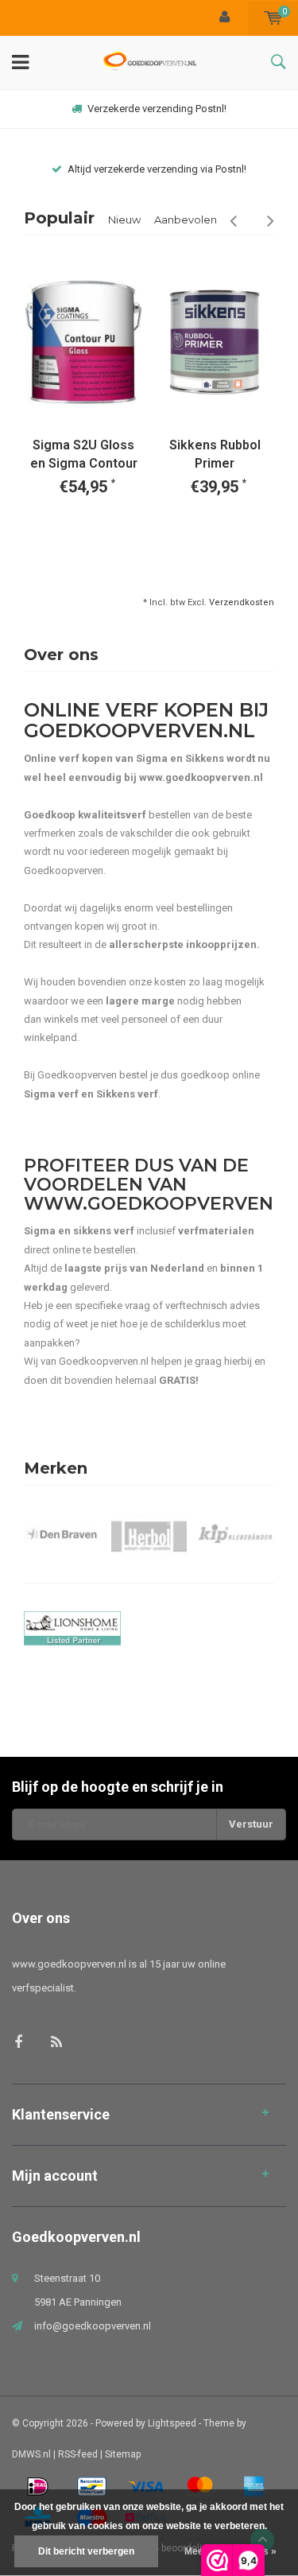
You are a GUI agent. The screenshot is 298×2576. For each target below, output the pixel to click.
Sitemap (123, 2454)
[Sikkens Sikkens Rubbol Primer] (215, 342)
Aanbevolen (186, 220)
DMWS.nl (31, 2454)
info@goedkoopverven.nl (93, 2326)
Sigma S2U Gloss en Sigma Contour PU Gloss (84, 455)
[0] (273, 18)
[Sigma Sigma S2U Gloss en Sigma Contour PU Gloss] (83, 342)
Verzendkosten (242, 602)
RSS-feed (78, 2454)
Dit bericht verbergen (86, 2551)
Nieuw (124, 220)
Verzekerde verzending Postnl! (157, 109)
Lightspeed (172, 2423)
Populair (59, 218)
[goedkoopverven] (149, 1628)
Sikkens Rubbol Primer (215, 454)
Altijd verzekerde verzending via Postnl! (157, 169)
